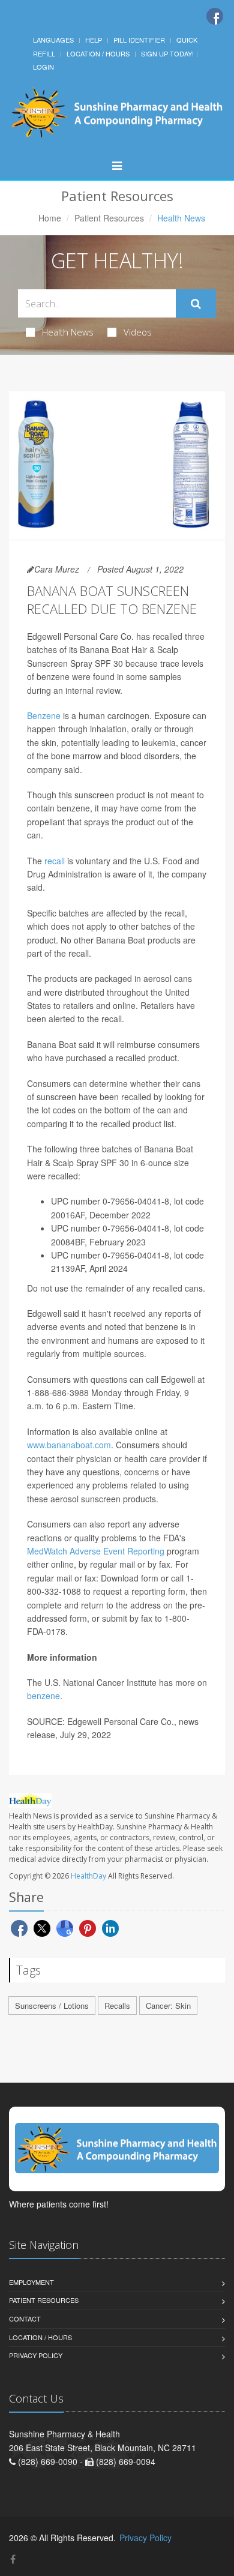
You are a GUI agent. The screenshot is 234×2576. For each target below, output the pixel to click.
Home (50, 218)
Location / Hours (98, 53)
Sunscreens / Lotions (52, 2006)
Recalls (117, 2006)
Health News (68, 332)
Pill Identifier (139, 40)
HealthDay (88, 1876)
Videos (138, 332)
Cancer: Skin (168, 2006)
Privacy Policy (36, 2355)
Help (94, 40)
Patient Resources (109, 218)
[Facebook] (215, 16)
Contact (25, 2319)
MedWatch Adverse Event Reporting (96, 1551)
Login (43, 67)
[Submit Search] (196, 304)
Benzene (44, 715)
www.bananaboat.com (69, 1445)
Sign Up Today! (167, 53)
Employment (31, 2282)
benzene (43, 1696)
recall (55, 861)
